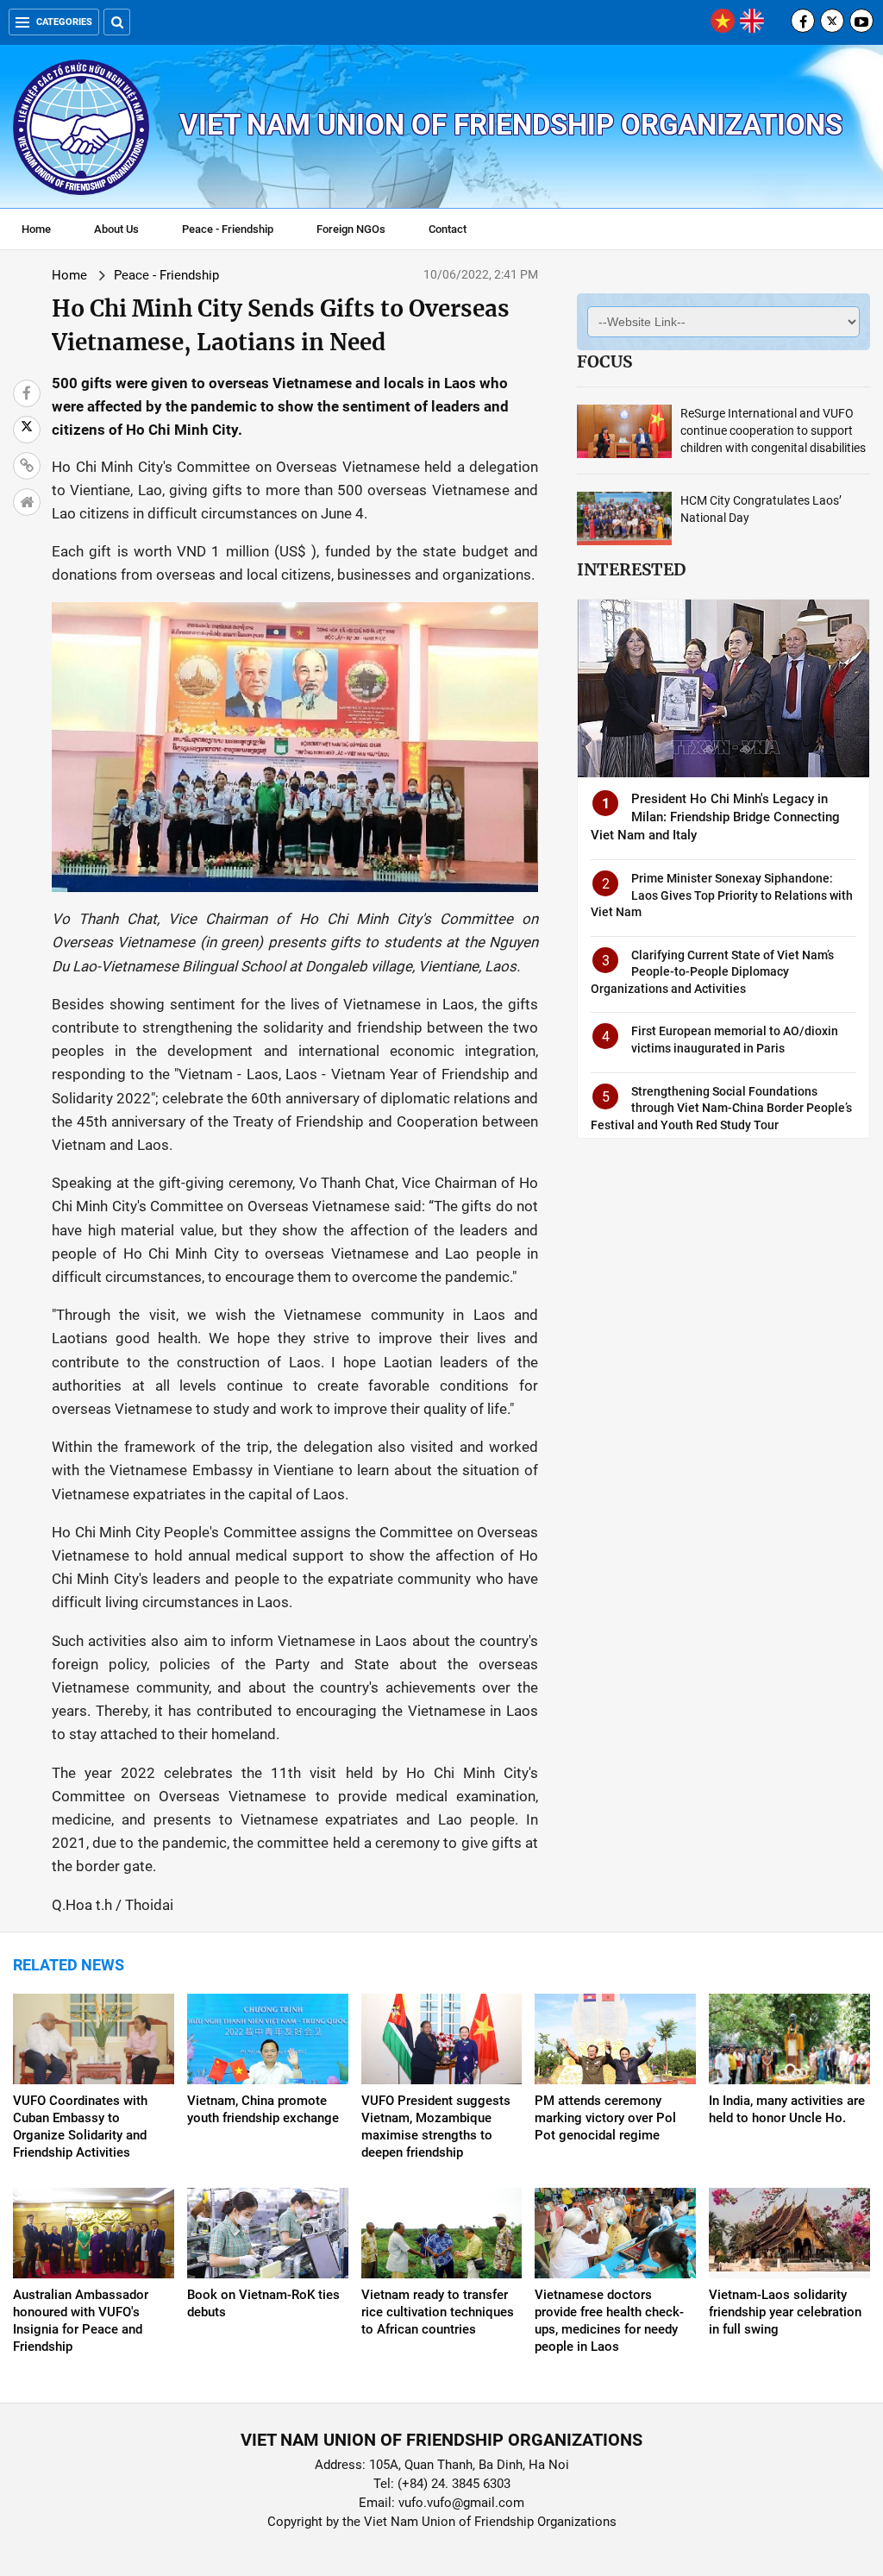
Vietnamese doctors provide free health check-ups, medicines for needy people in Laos (609, 2321)
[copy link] (27, 466)
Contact (448, 229)
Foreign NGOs (351, 229)
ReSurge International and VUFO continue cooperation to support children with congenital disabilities (773, 430)
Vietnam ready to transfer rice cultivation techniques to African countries (438, 2312)
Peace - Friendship (228, 229)
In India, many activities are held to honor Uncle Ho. (787, 2109)
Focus (604, 361)
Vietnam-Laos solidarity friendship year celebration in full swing (785, 2312)
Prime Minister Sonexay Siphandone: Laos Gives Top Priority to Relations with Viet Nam (722, 895)
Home (36, 229)
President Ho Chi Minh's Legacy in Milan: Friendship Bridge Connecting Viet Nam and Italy (715, 817)
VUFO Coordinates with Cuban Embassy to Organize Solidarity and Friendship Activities (80, 2127)
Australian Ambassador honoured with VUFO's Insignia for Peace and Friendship (81, 2321)
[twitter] (832, 21)
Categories (64, 22)
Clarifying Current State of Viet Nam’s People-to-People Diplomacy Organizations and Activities (712, 972)
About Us (116, 229)
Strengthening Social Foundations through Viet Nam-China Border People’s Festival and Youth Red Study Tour (721, 1108)
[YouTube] (861, 21)
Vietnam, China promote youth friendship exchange (263, 2109)
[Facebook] (803, 21)
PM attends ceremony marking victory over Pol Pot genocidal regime (605, 2118)
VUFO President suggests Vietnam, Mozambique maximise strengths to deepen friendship (436, 2127)
